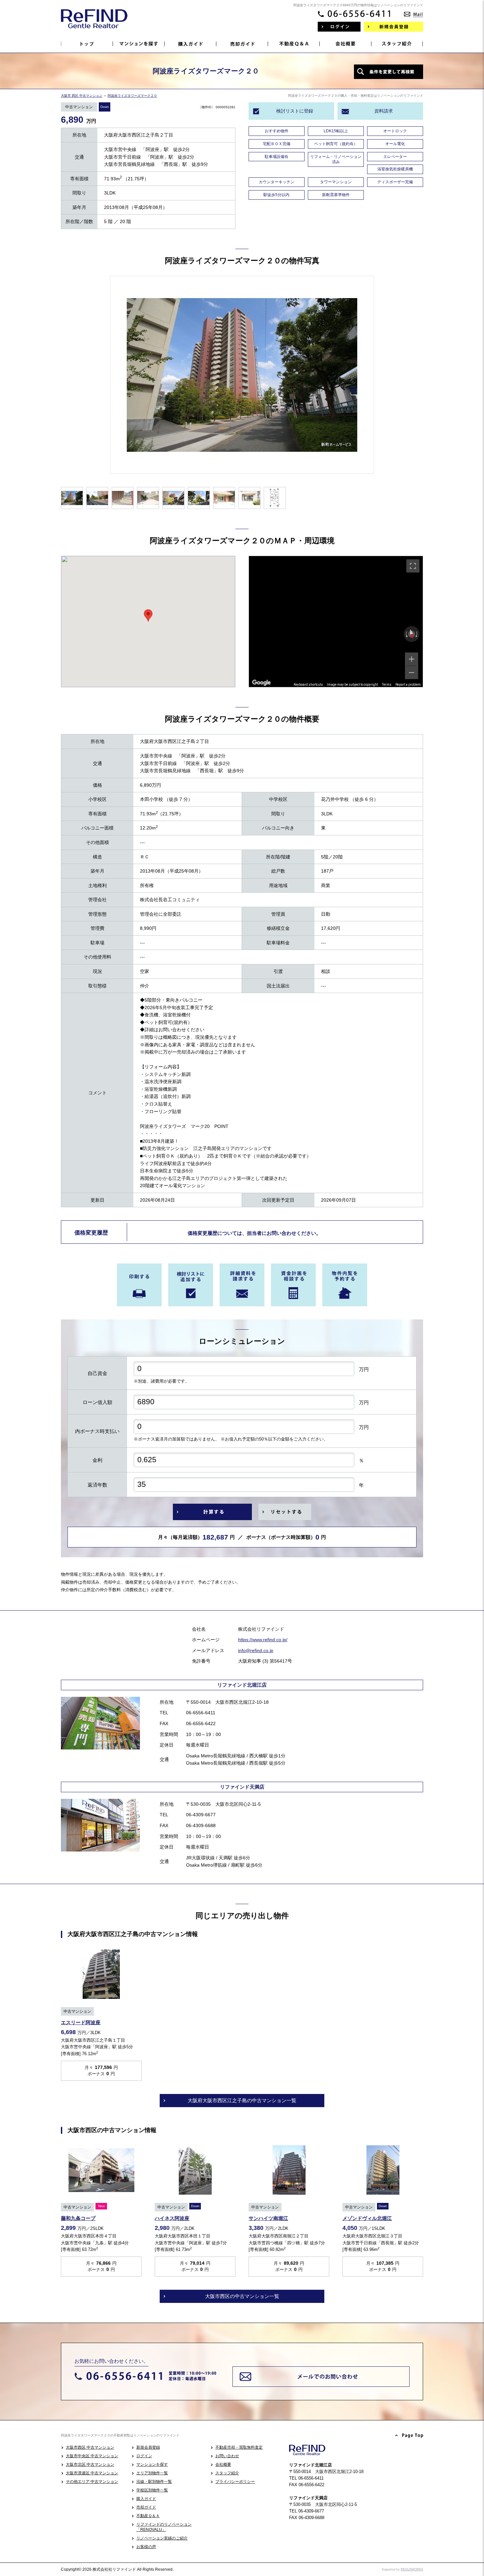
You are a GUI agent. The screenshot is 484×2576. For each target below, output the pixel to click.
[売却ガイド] (242, 44)
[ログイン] (339, 27)
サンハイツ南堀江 (268, 2218)
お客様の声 (146, 2547)
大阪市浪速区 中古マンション (92, 2473)
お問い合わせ (227, 2456)
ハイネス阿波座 (172, 2218)
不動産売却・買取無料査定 (239, 2447)
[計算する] (212, 1512)
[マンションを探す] (139, 44)
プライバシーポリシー (235, 2482)
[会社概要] (346, 44)
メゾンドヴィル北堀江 (367, 2218)
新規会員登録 (148, 2447)
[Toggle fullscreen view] (413, 566)
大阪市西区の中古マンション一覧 (242, 2296)
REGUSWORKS (412, 2569)
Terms (387, 685)
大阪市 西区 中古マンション (82, 96)
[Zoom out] (412, 673)
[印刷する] (139, 1285)
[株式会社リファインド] (94, 23)
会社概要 (223, 2464)
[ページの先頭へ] (409, 2436)
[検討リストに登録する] (191, 1285)
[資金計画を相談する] (293, 1285)
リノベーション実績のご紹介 (162, 2538)
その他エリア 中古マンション (92, 2482)
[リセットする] (285, 1512)
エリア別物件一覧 (152, 2473)
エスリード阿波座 (81, 2022)
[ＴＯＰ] (87, 44)
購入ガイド (146, 2499)
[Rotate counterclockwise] (406, 634)
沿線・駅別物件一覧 (154, 2482)
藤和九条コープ (78, 2218)
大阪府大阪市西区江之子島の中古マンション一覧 (242, 2100)
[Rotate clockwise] (417, 634)
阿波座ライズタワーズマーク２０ (132, 96)
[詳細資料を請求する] (242, 1285)
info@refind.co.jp (256, 1650)
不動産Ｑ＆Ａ (148, 2516)
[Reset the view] (412, 634)
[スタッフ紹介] (397, 44)
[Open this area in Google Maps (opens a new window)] (261, 683)
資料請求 (384, 111)
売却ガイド (146, 2507)
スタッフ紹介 (227, 2473)
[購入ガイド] (190, 44)
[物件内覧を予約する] (345, 1285)
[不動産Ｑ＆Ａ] (294, 44)
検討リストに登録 (295, 111)
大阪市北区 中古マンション (90, 2464)
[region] (336, 622)
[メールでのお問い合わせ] (414, 12)
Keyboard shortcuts (308, 685)
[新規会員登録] (393, 27)
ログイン (144, 2456)
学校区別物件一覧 (152, 2490)
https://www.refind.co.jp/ (263, 1640)
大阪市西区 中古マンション (90, 2447)
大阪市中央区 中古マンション (92, 2456)
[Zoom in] (412, 659)
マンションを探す (152, 2464)
